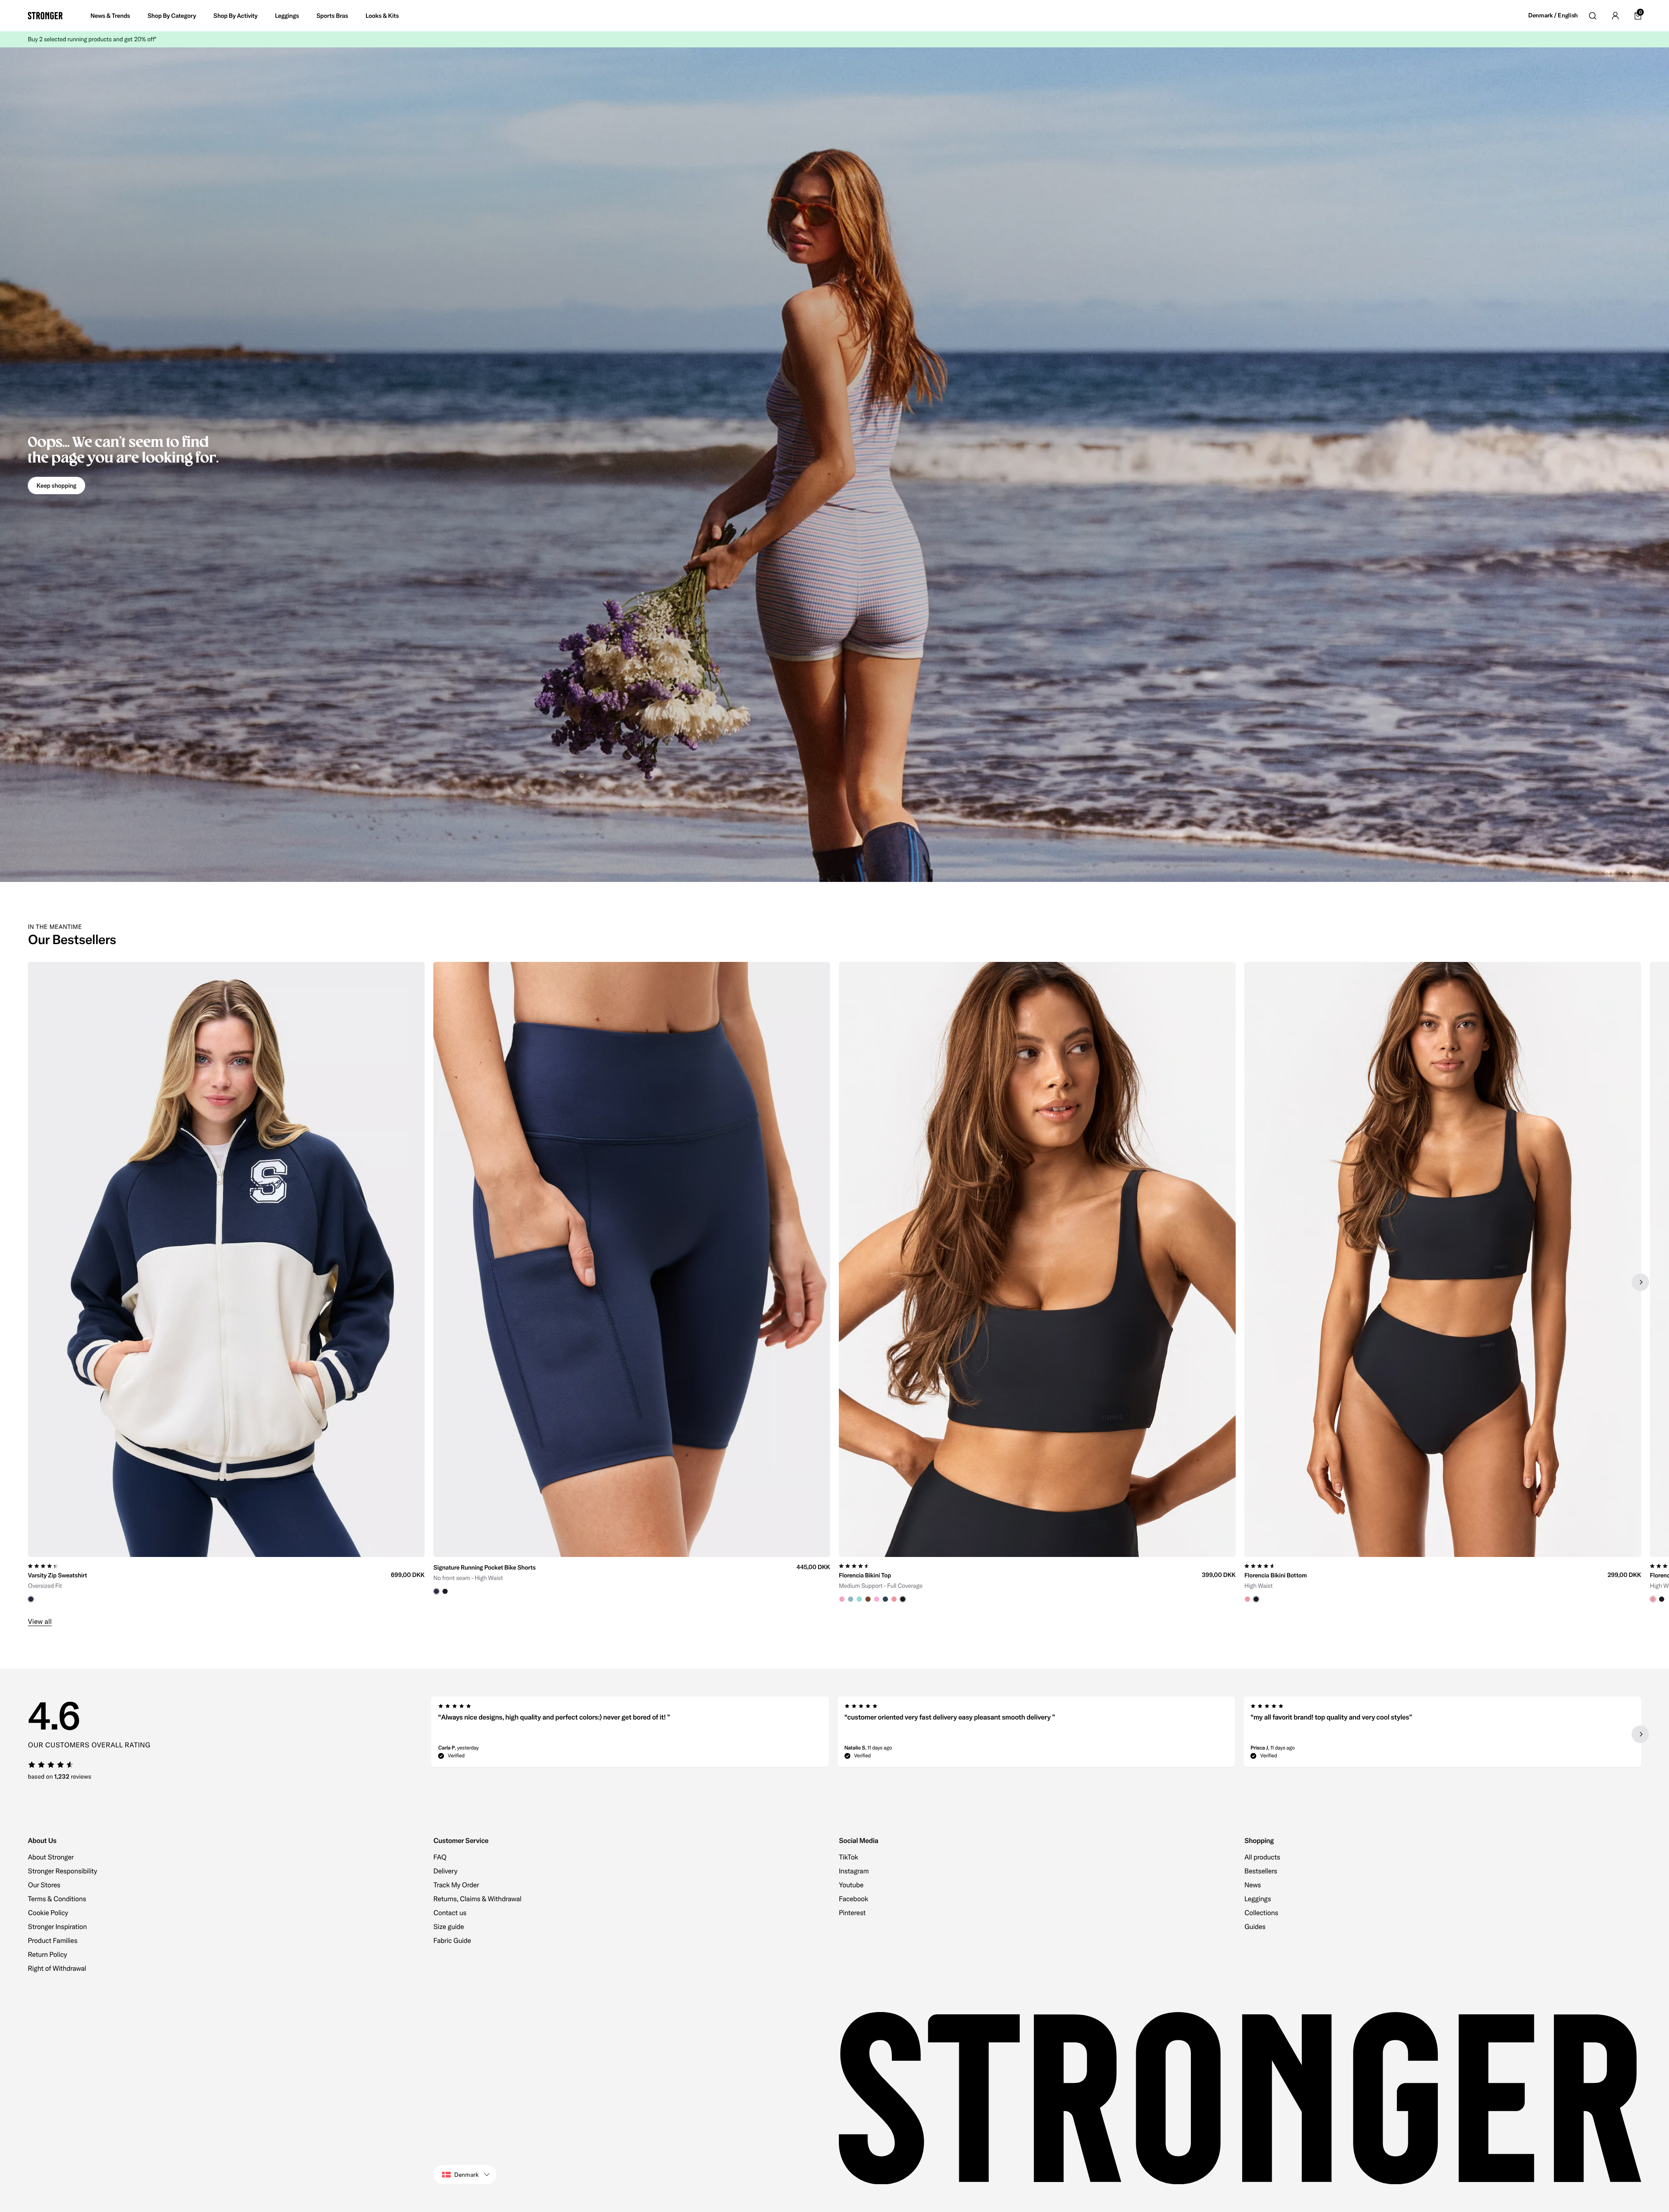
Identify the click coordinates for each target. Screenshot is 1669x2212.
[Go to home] (45, 16)
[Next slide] (1640, 1282)
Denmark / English (1553, 15)
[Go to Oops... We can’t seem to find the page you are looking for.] (834, 465)
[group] (226, 1282)
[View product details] (226, 1580)
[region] (834, 1282)
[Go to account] (1615, 16)
